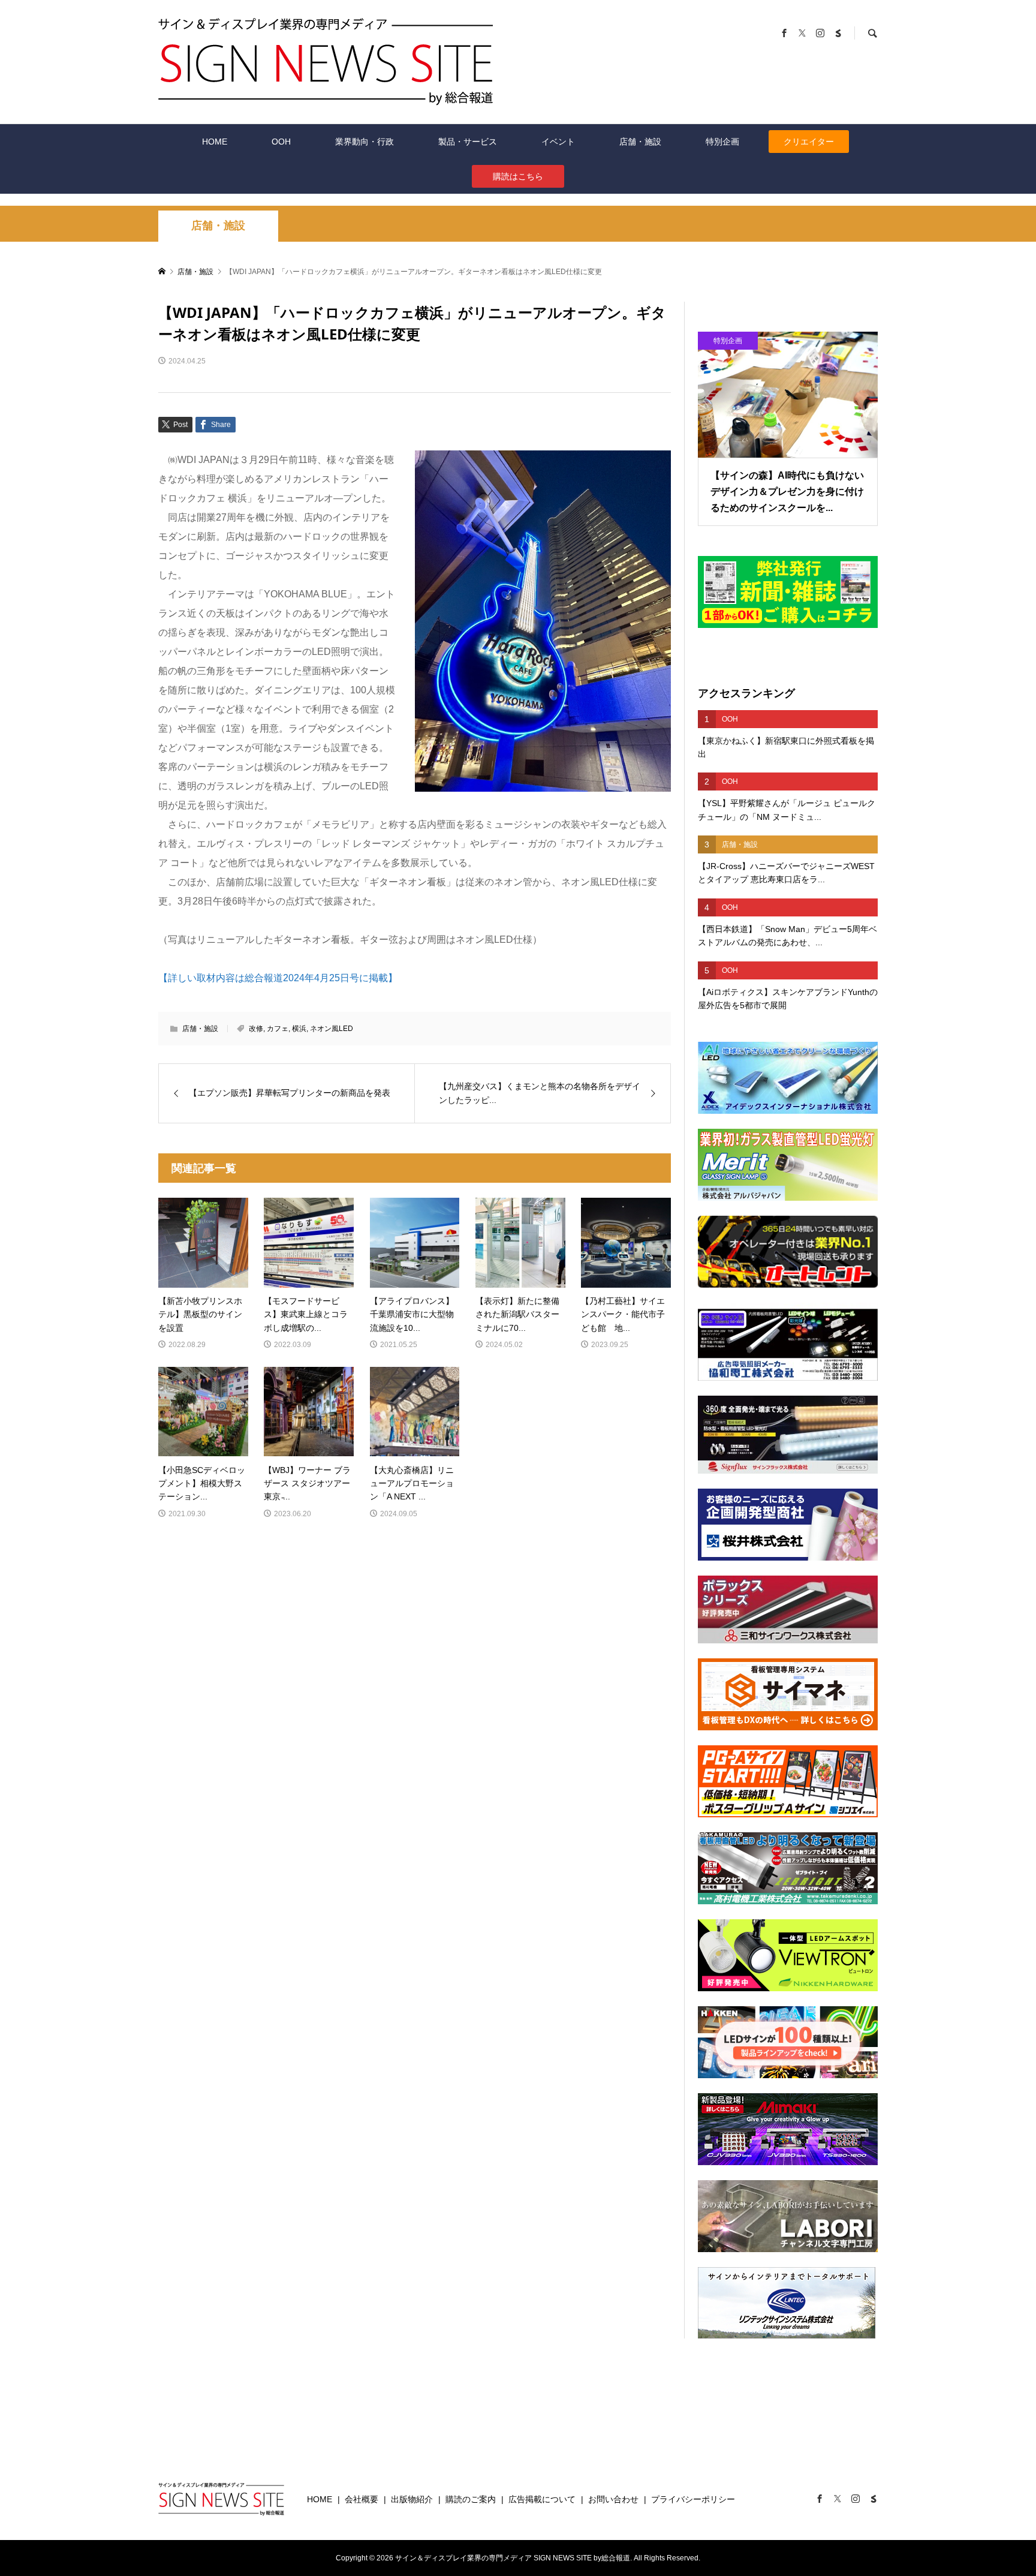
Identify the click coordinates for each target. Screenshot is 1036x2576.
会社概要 (362, 2499)
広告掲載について (542, 2499)
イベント (558, 142)
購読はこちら (518, 176)
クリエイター (809, 142)
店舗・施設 (640, 142)
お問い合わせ (613, 2499)
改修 (256, 1029)
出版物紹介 (412, 2499)
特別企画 (722, 142)
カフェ (278, 1029)
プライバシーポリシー (693, 2499)
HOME (215, 142)
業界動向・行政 (365, 142)
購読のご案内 (471, 2499)
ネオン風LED (332, 1029)
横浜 (299, 1029)
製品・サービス (468, 142)
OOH (281, 142)
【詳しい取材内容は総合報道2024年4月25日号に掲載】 (278, 978)
